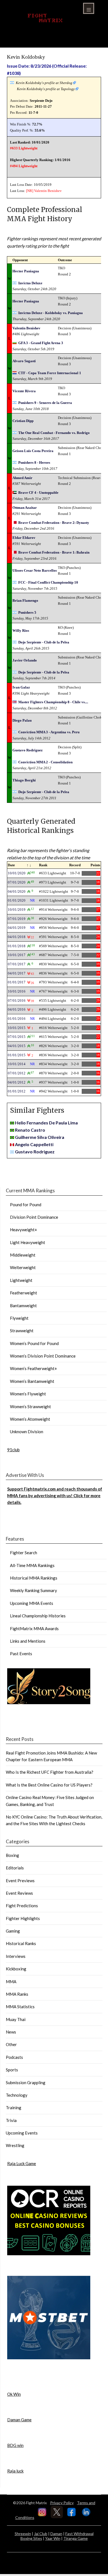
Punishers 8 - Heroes (34, 462)
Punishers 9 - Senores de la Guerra (45, 403)
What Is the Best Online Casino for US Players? (49, 1785)
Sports (12, 2070)
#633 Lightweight (24, 148)
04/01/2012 (17, 1082)
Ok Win (14, 2394)
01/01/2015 (17, 1055)
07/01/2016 (17, 1000)
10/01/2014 (17, 1064)
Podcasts (14, 2057)
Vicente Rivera (24, 391)
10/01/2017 (17, 955)
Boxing (12, 1855)
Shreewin (23, 2534)
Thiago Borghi (24, 780)
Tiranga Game (76, 2538)
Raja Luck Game (22, 2163)
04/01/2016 (17, 1009)
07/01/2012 (17, 1073)
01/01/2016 (17, 1019)
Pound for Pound (26, 1205)
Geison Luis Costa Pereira (33, 451)
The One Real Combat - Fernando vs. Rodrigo (54, 433)
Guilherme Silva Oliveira (40, 1137)
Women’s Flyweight (28, 1394)
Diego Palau (22, 720)
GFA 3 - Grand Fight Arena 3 (41, 343)
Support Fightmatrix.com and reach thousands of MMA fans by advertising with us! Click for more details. (55, 1496)
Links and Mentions (28, 1641)
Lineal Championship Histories (38, 1616)
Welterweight (23, 1267)
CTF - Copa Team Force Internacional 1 (50, 373)
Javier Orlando (25, 660)
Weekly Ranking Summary (34, 1590)
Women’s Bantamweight (32, 1381)
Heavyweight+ (24, 1230)
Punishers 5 (27, 612)
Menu (89, 8)
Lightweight (21, 1280)
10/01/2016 (17, 991)
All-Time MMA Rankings (32, 1565)
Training (14, 2108)
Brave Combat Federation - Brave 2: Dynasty (54, 523)
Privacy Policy (62, 2503)
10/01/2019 (17, 910)
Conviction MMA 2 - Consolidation (45, 762)
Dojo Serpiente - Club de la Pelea (44, 642)
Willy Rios (21, 631)
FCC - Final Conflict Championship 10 (48, 582)
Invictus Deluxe (30, 283)
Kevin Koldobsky (26, 57)
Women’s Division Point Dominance (43, 1356)
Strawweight (22, 1331)
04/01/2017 (17, 973)
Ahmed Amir (22, 478)
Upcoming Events (22, 2133)
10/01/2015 (17, 1028)
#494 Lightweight (24, 166)
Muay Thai (16, 2019)
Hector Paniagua (26, 271)
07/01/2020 (17, 882)
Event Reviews (19, 1893)
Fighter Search (24, 1553)
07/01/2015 (17, 1037)
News (11, 2032)
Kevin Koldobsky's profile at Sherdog (44, 83)
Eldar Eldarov (24, 538)
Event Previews (20, 1881)
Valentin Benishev (48, 191)
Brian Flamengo (25, 600)
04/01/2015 (17, 1046)
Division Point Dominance (34, 1217)
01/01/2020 (17, 900)
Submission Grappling (26, 2082)
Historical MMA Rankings (34, 1578)
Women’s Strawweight (30, 1407)
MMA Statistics (20, 2007)
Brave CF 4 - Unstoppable (38, 493)
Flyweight (19, 1318)
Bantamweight (23, 1306)
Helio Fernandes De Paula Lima (46, 1123)
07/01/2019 (17, 919)
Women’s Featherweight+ (34, 1368)
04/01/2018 (17, 937)
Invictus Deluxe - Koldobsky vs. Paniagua (51, 313)
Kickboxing (16, 1969)
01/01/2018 (17, 946)
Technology (17, 2095)
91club (13, 1450)
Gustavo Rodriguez (28, 750)
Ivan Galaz (21, 687)
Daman (56, 2534)
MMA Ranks (17, 1994)
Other (11, 2044)
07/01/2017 (17, 964)
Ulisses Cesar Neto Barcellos (35, 570)
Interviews (16, 1956)
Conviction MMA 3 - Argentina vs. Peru (49, 732)
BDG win (15, 2445)
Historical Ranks (21, 1943)
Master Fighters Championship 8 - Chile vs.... (53, 702)
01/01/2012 (17, 1091)
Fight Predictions (22, 1906)
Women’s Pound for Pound (34, 1343)
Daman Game (19, 2420)
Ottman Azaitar (25, 508)
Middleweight (23, 1255)
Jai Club (41, 2534)
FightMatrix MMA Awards (34, 1628)
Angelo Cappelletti (34, 1144)
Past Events (21, 1654)
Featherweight (24, 1293)
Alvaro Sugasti (24, 361)
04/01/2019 (17, 928)
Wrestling (15, 2145)
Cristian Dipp (23, 421)
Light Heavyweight (28, 1242)
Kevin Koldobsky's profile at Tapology (46, 89)
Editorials (15, 1868)
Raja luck (15, 2471)
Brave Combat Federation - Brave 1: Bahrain (54, 552)
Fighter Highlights (23, 1918)
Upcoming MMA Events (32, 1603)
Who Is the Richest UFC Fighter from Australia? (50, 1772)
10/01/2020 (17, 873)
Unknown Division (27, 1432)
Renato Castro (30, 1130)
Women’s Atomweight (30, 1419)
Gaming (13, 1931)
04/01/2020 (17, 891)
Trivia (11, 2120)
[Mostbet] (49, 2358)
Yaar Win (53, 2538)
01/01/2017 (17, 982)
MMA (11, 1982)
